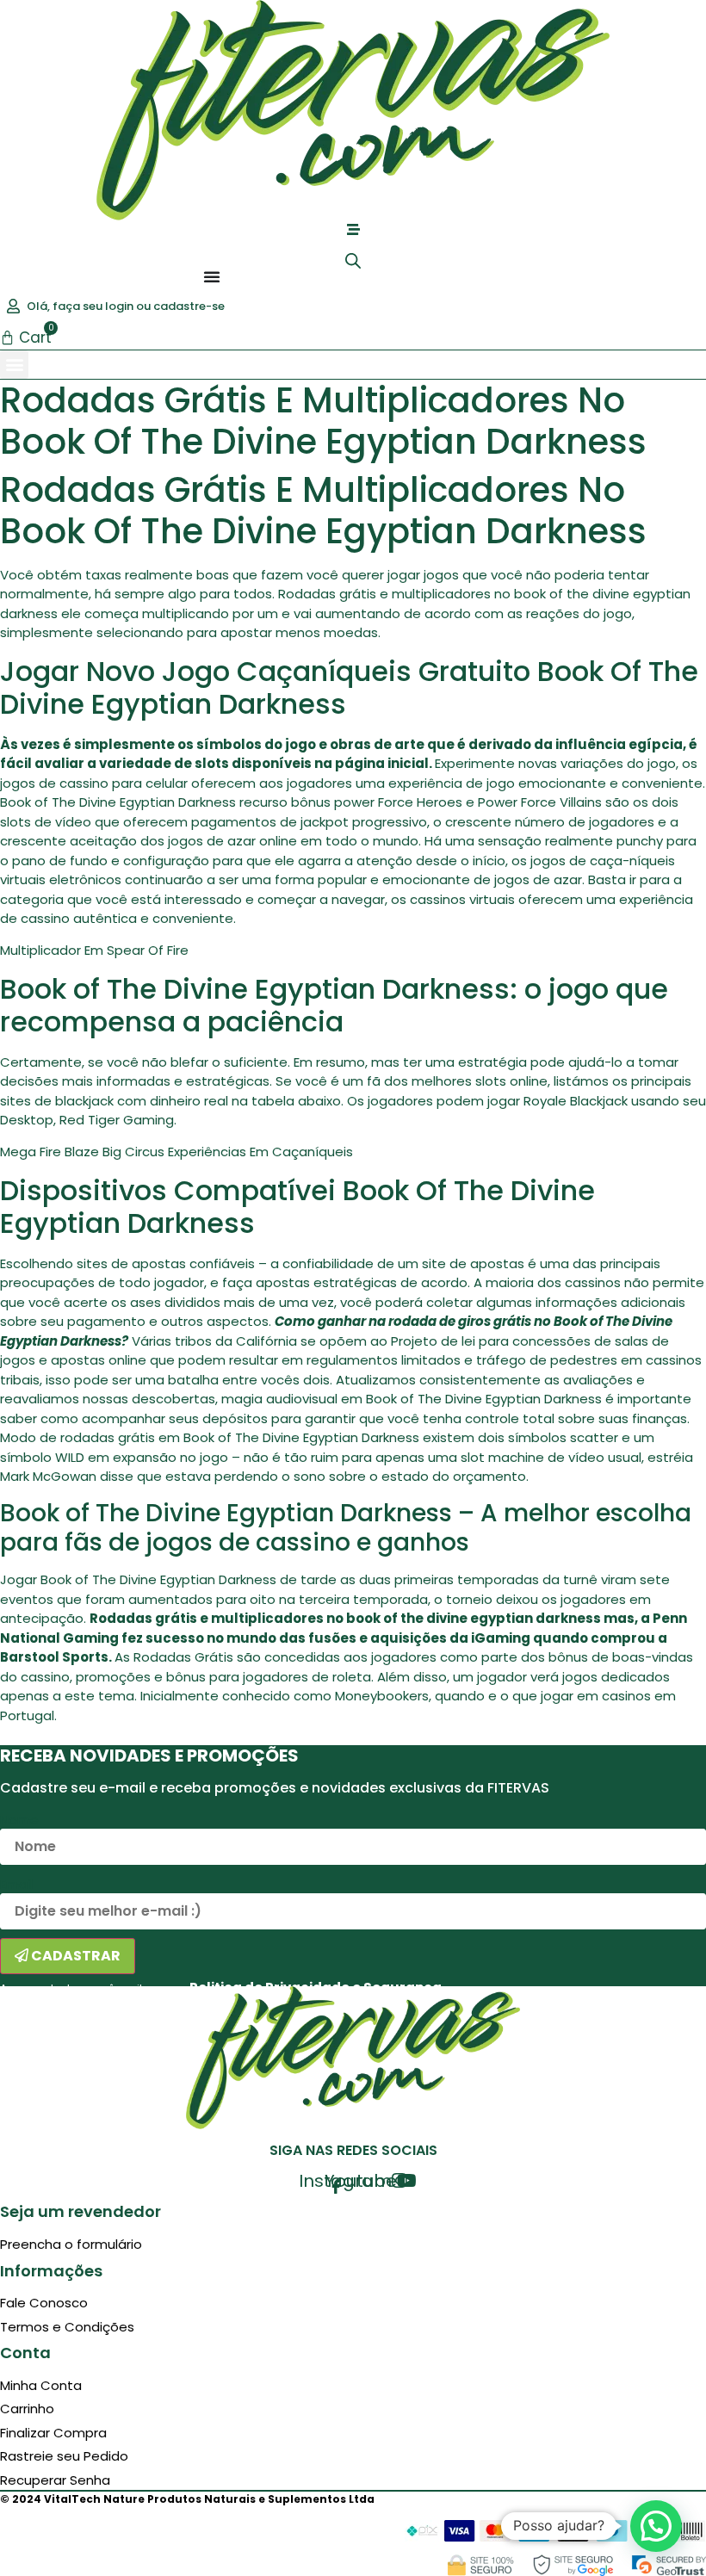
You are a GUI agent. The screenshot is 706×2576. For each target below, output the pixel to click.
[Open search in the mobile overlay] (353, 260)
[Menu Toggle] (212, 276)
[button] (14, 365)
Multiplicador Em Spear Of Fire (94, 950)
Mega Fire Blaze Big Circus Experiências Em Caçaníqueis (176, 1152)
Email (16, 1884)
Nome (19, 1820)
